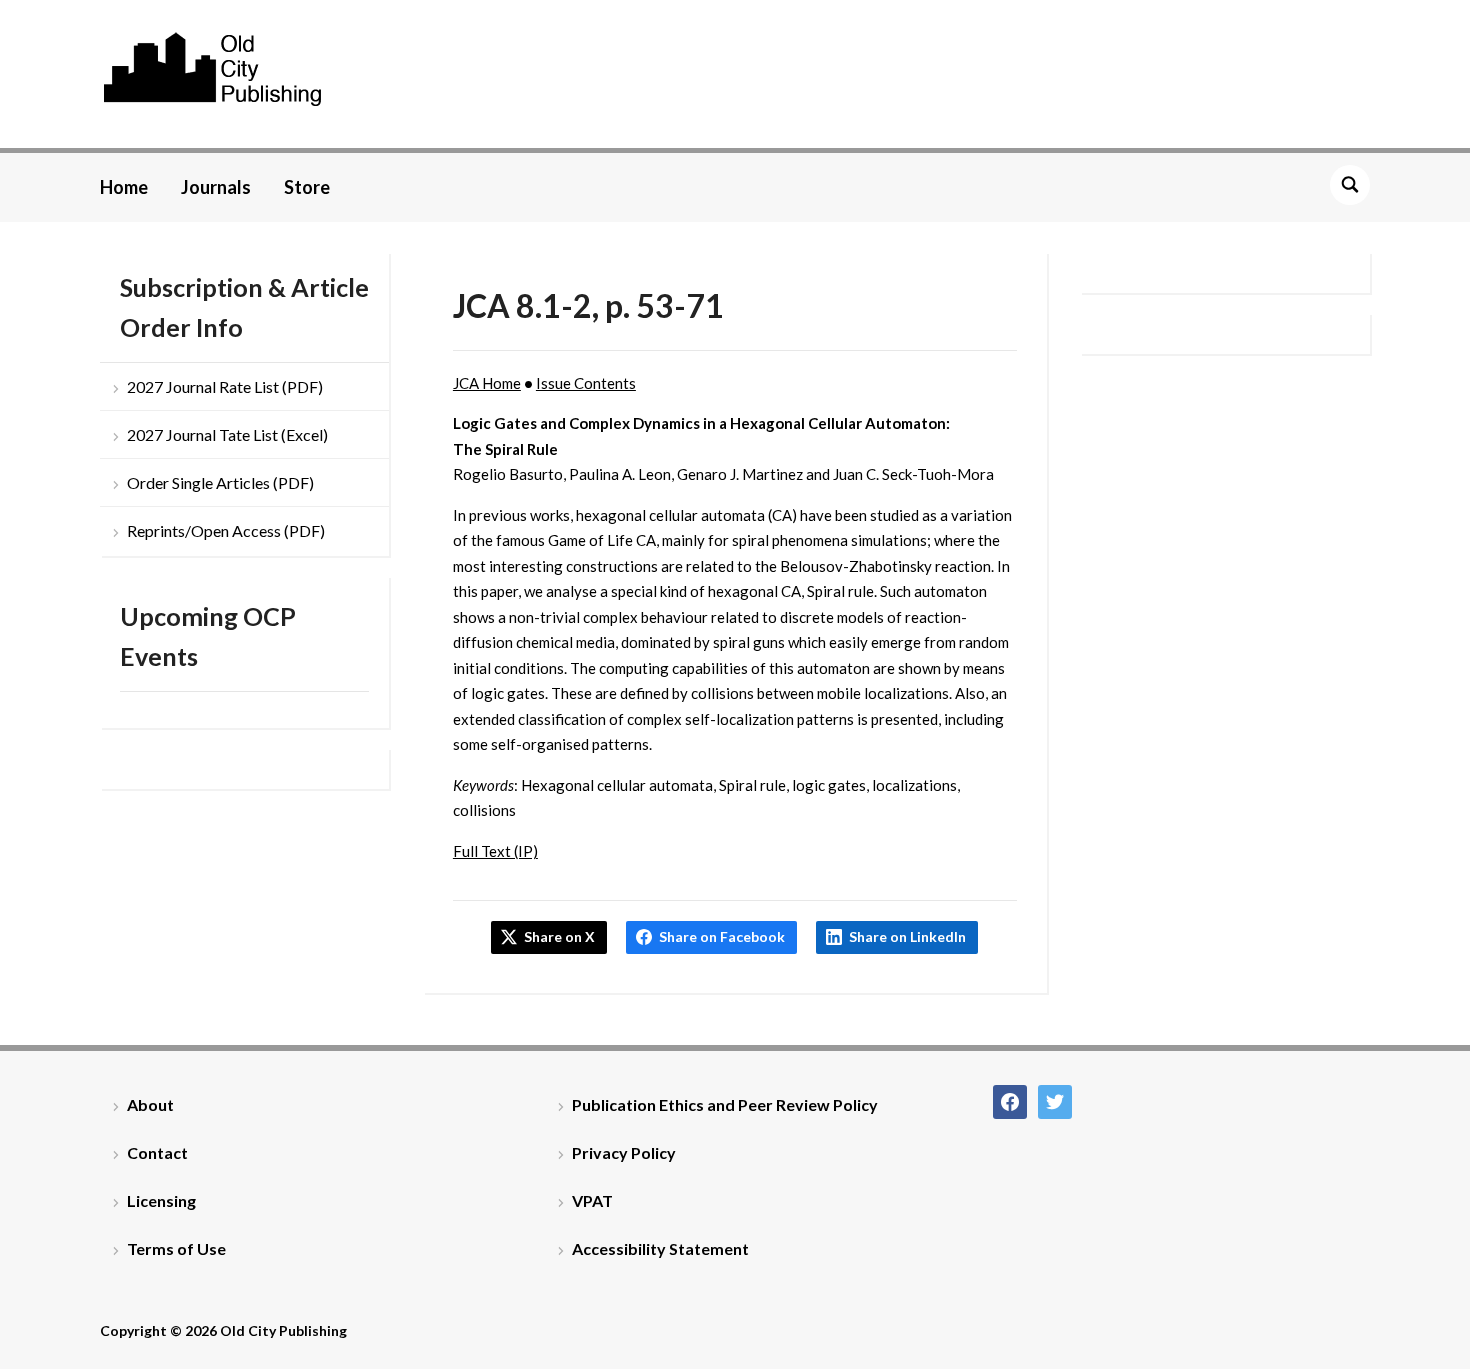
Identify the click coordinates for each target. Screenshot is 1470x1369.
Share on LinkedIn (907, 936)
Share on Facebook (722, 936)
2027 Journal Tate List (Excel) (227, 434)
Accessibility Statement (660, 1248)
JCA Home (487, 383)
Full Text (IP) (495, 851)
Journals (216, 187)
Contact (157, 1152)
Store (307, 187)
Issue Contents (586, 383)
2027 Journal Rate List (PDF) (225, 386)
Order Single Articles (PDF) (220, 482)
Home (124, 187)
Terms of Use (176, 1248)
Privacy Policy (624, 1152)
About (150, 1104)
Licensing (161, 1200)
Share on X (559, 936)
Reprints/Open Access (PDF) (226, 530)
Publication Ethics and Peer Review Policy (725, 1104)
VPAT (592, 1200)
